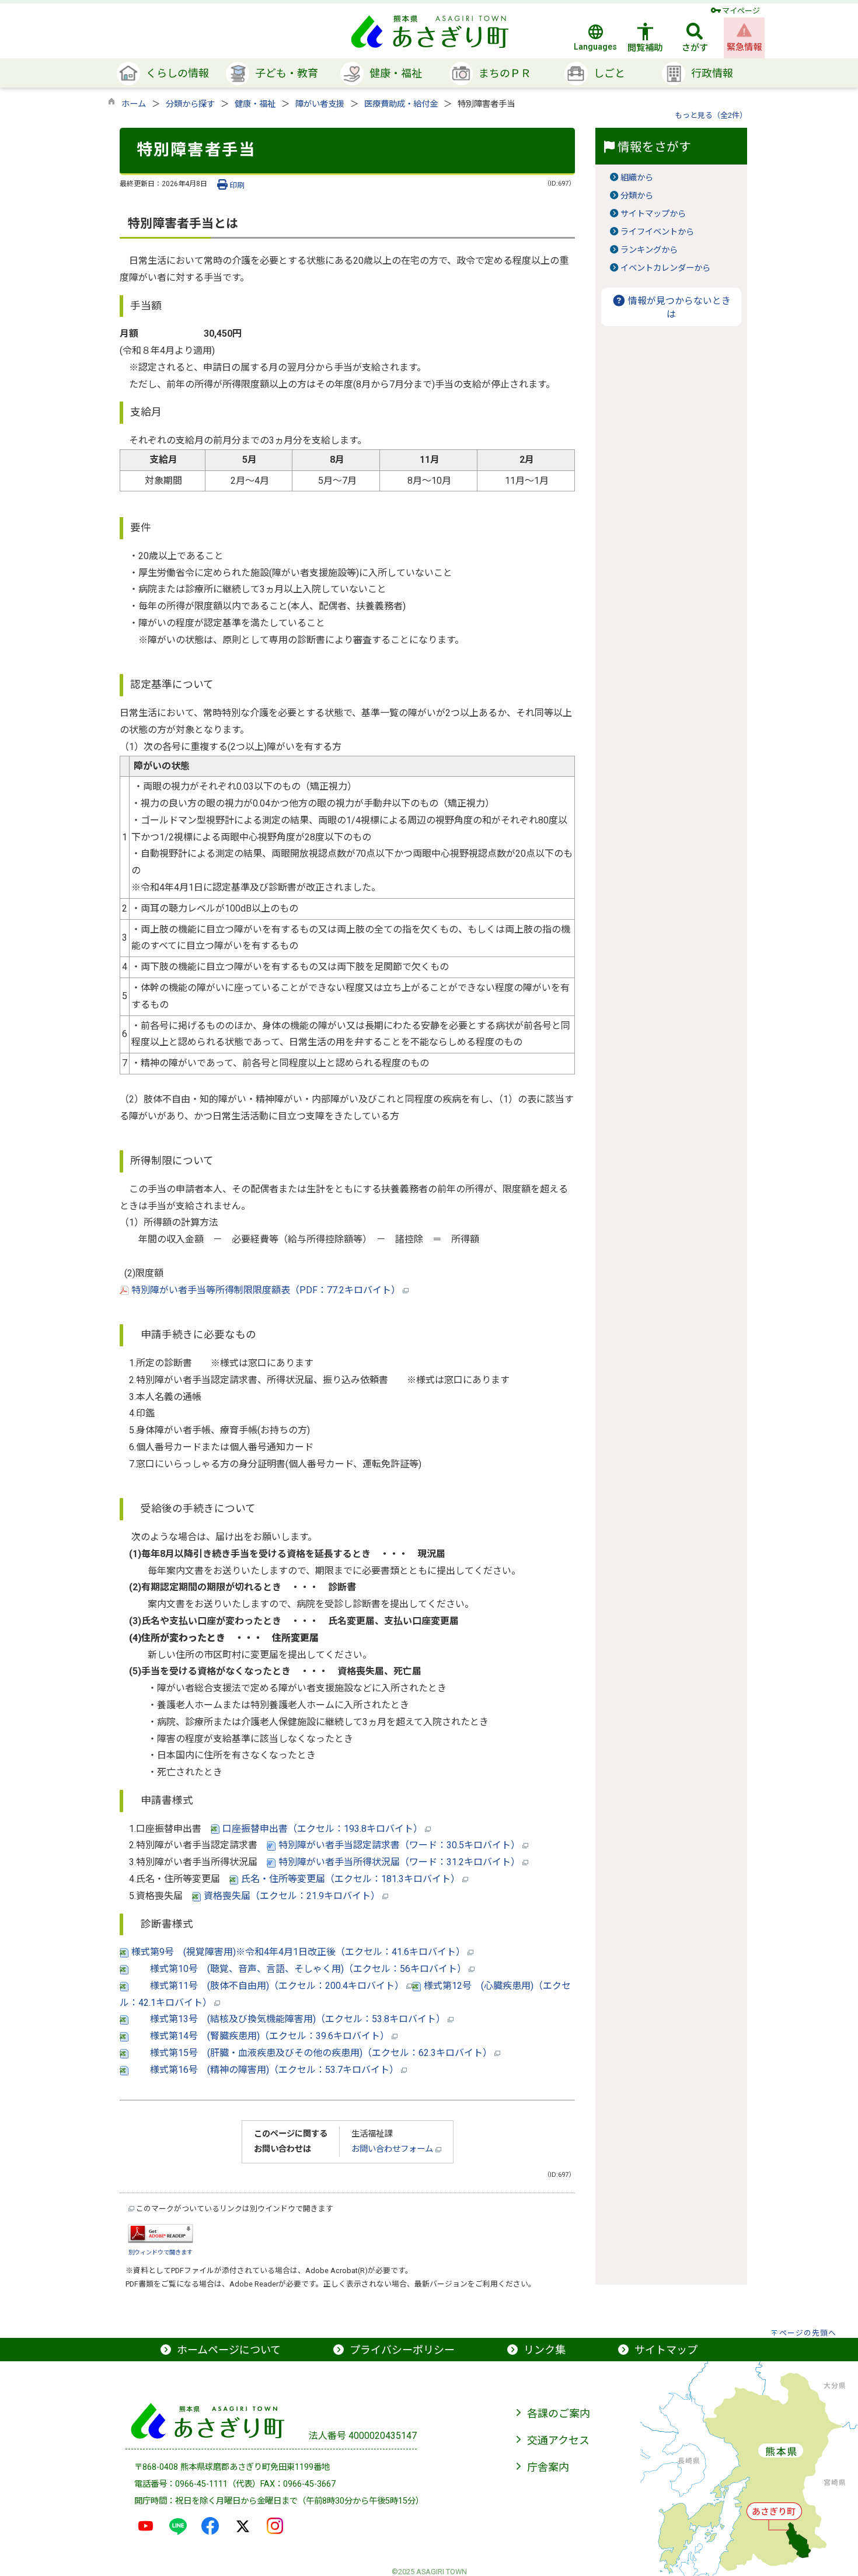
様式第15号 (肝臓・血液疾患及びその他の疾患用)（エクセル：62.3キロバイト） (312, 2053)
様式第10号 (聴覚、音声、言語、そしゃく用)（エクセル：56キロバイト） (299, 1969)
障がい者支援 (320, 104)
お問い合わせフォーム (393, 2149)
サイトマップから (653, 214)
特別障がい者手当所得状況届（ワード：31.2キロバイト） (399, 1862)
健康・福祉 (255, 104)
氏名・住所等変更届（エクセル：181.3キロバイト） (350, 1879)
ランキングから (649, 250)
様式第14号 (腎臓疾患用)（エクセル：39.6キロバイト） (260, 2036)
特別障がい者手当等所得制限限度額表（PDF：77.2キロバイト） (266, 1290)
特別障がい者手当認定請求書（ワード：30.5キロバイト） (399, 1845)
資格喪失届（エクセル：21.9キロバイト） (292, 1896)
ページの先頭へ (808, 2333)
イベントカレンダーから (665, 268)
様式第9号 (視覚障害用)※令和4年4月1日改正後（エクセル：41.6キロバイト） (298, 1952)
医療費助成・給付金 (401, 104)
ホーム (134, 104)
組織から (637, 178)
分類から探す (190, 104)
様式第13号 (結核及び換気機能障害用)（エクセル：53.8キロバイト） (288, 2019)
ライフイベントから (657, 232)
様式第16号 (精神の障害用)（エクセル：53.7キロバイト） (265, 2070)
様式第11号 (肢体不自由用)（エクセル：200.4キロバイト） (268, 1986)
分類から (637, 196)
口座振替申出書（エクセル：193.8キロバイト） (322, 1829)
